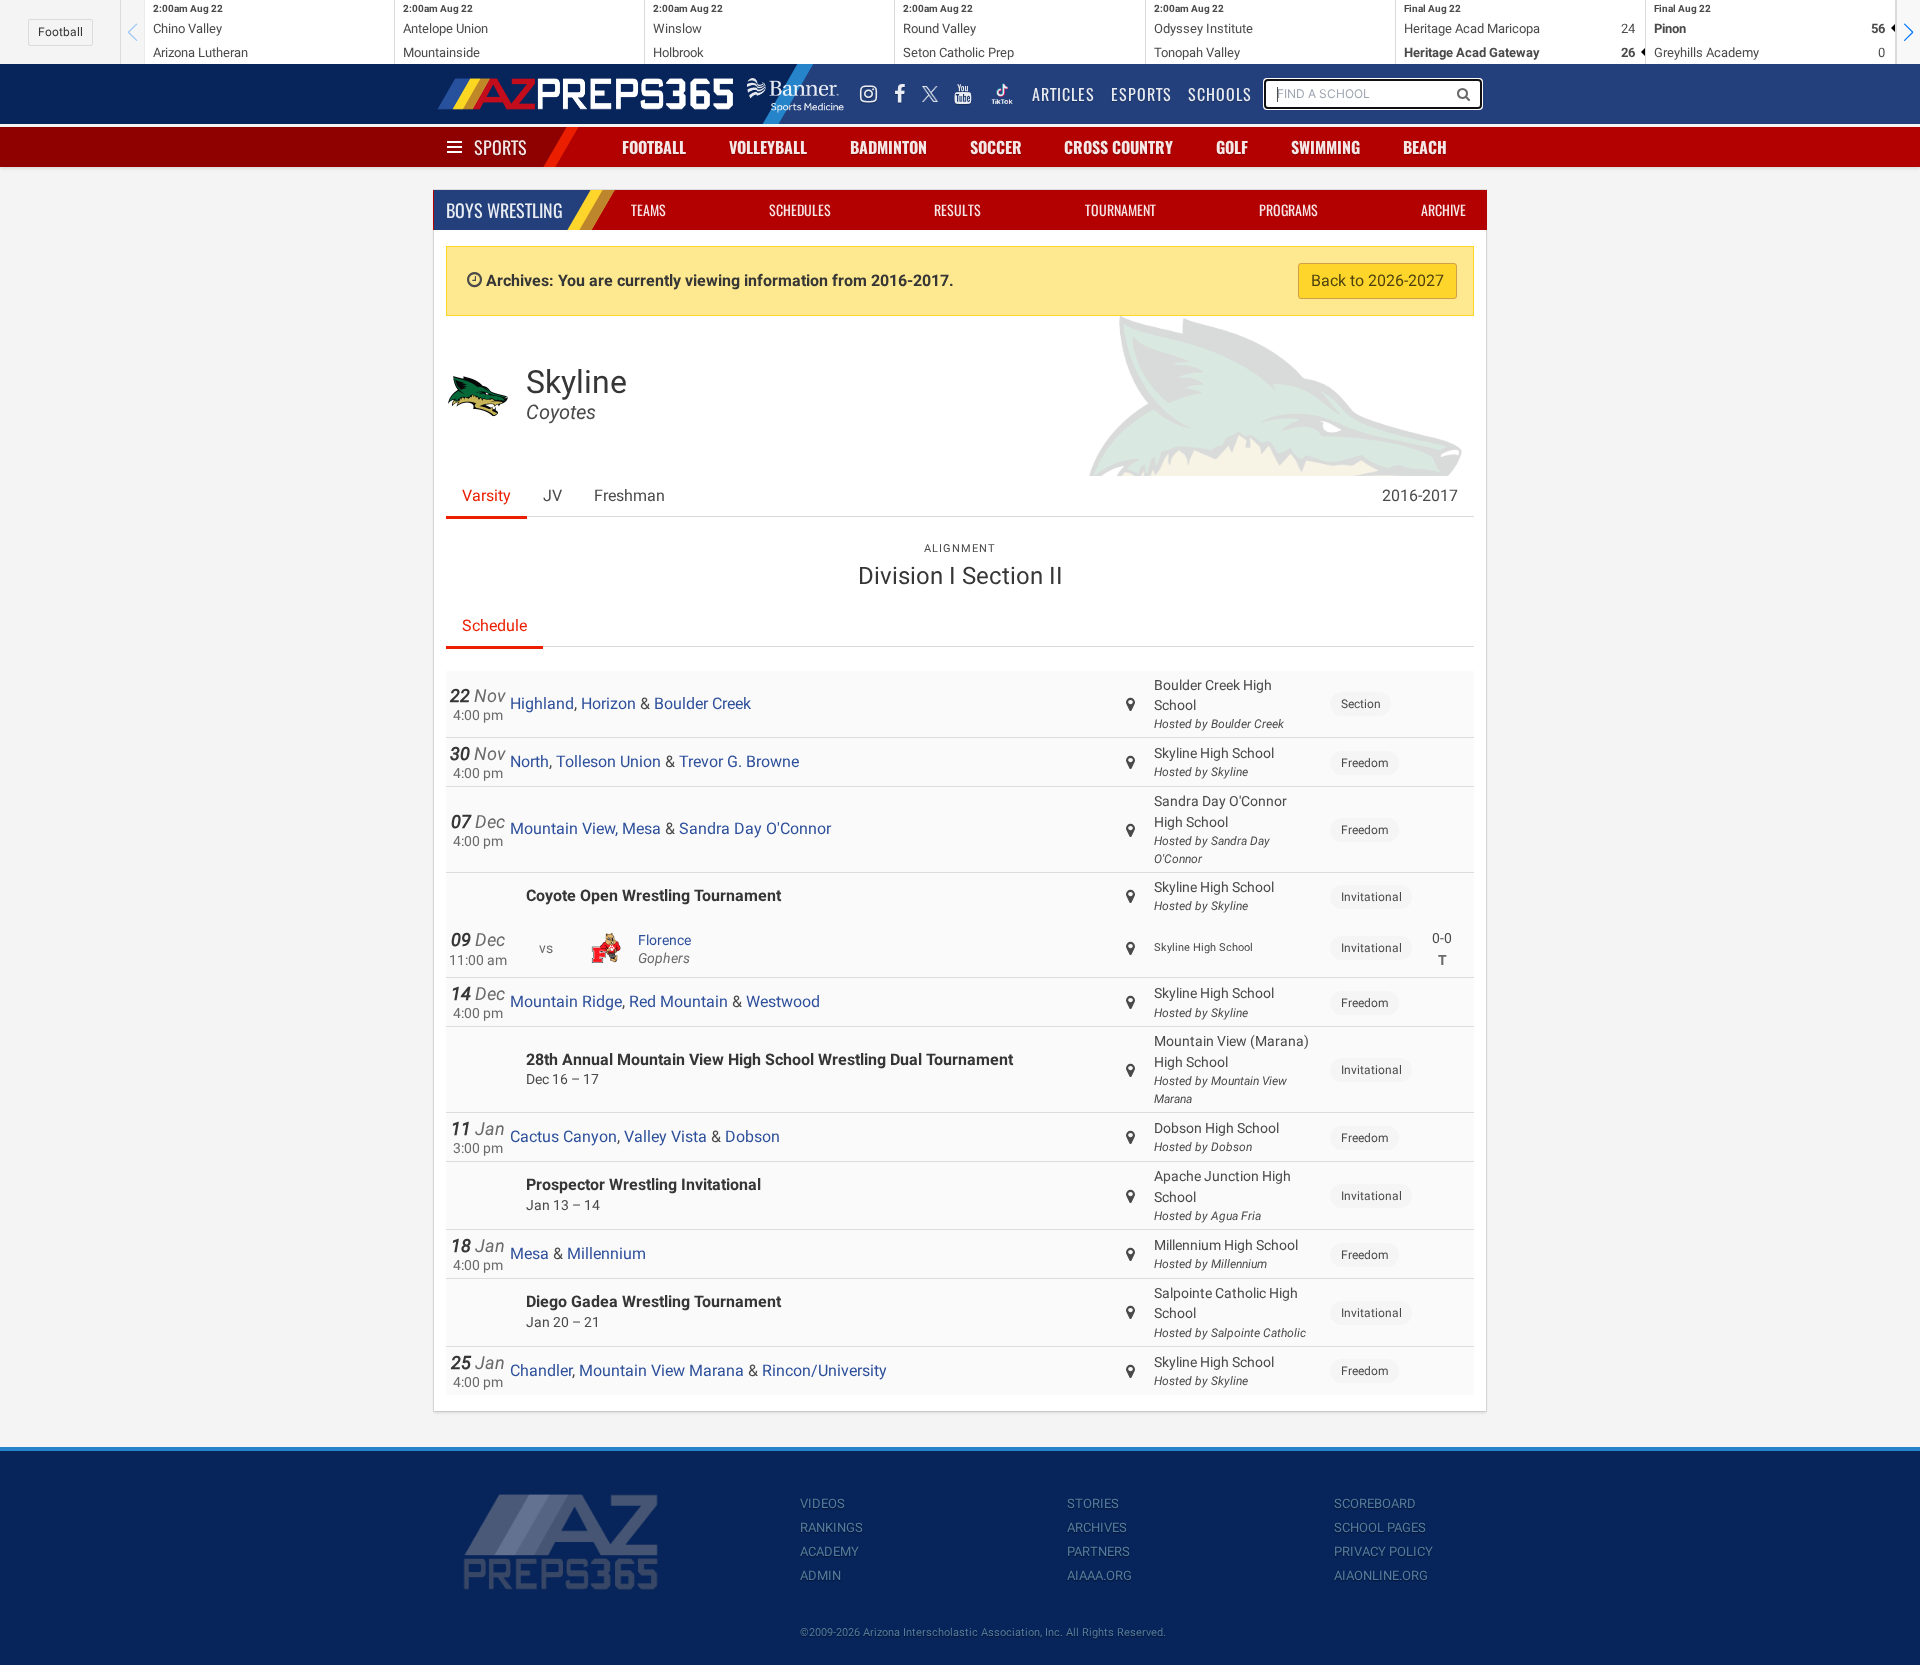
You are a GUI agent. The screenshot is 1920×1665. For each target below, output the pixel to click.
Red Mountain (678, 1001)
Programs (1288, 209)
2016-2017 (1420, 495)
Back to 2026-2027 (1377, 280)
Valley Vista (665, 1136)
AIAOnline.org (1381, 1575)
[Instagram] (869, 94)
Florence (664, 949)
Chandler (541, 1370)
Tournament (1120, 209)
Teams (648, 209)
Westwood (783, 1001)
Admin (820, 1575)
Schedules (800, 209)
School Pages (1380, 1527)
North (529, 761)
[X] (930, 94)
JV (552, 495)
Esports (1141, 94)
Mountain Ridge (566, 1001)
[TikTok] (1002, 94)
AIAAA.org (1099, 1575)
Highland (542, 703)
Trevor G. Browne (739, 761)
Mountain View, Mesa (585, 828)
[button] (1908, 32)
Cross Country (1118, 147)
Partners (1098, 1551)
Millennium (606, 1253)
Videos (822, 1503)
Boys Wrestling (504, 210)
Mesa (529, 1253)
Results (957, 209)
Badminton (888, 147)
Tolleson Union (608, 761)
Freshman (629, 495)
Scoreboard (1375, 1503)
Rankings (831, 1527)
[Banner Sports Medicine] (795, 94)
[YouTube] (963, 94)
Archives (1097, 1527)
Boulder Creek (702, 703)
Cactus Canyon (563, 1136)
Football (60, 32)
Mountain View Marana (661, 1370)
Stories (1093, 1503)
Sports (500, 147)
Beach (1425, 147)
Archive (1443, 209)
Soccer (996, 147)
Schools (1220, 94)
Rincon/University (824, 1370)
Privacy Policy (1383, 1551)
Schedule (494, 625)
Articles (1063, 94)
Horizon (608, 703)
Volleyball (768, 147)
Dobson (752, 1136)
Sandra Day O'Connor (755, 828)
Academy (829, 1551)
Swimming (1325, 147)
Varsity (486, 495)
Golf (1232, 147)
